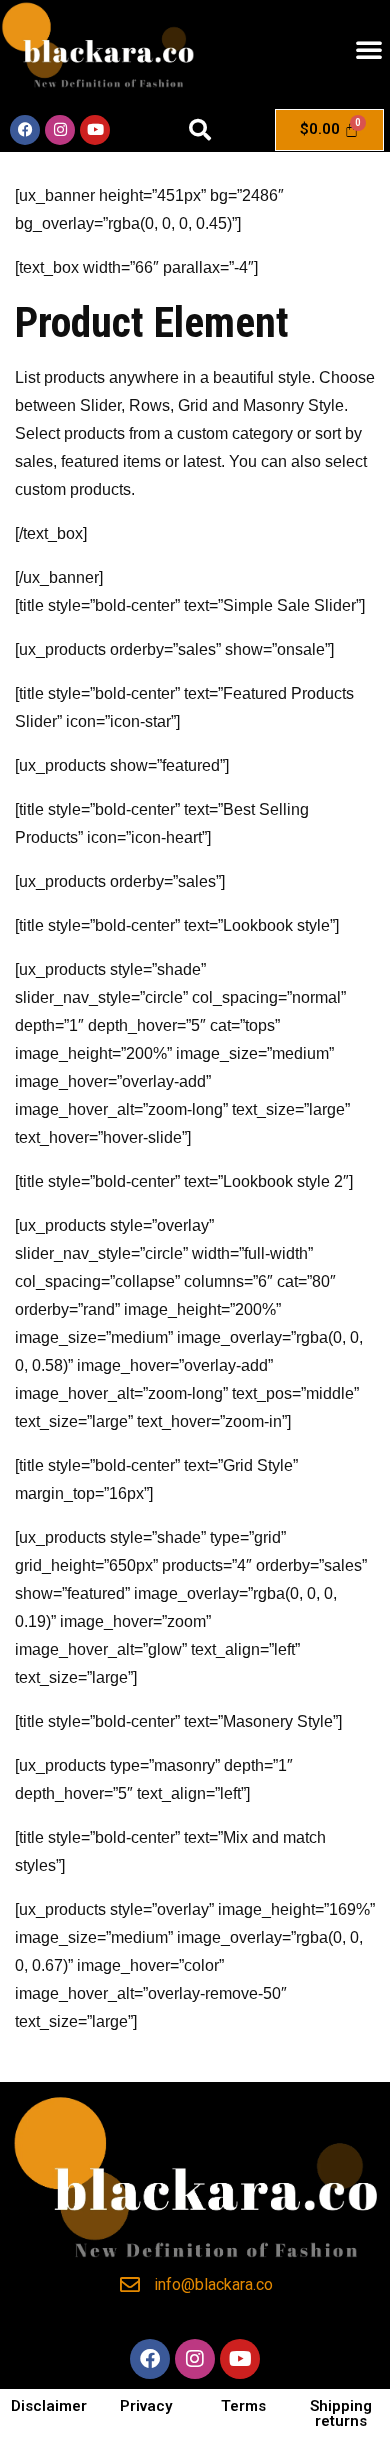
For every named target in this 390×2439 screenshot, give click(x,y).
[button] (369, 49)
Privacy (146, 2406)
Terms (243, 2406)
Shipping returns (341, 2413)
